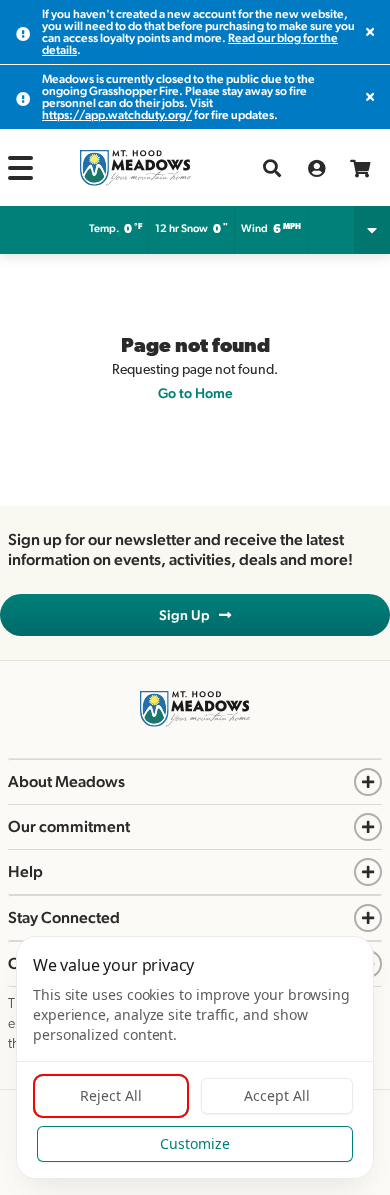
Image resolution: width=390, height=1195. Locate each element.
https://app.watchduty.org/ (117, 115)
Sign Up (189, 615)
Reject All (111, 1095)
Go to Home (195, 393)
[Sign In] (316, 168)
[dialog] (195, 1057)
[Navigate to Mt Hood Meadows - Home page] (135, 168)
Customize (195, 1143)
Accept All (277, 1095)
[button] (20, 168)
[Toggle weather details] (372, 230)
